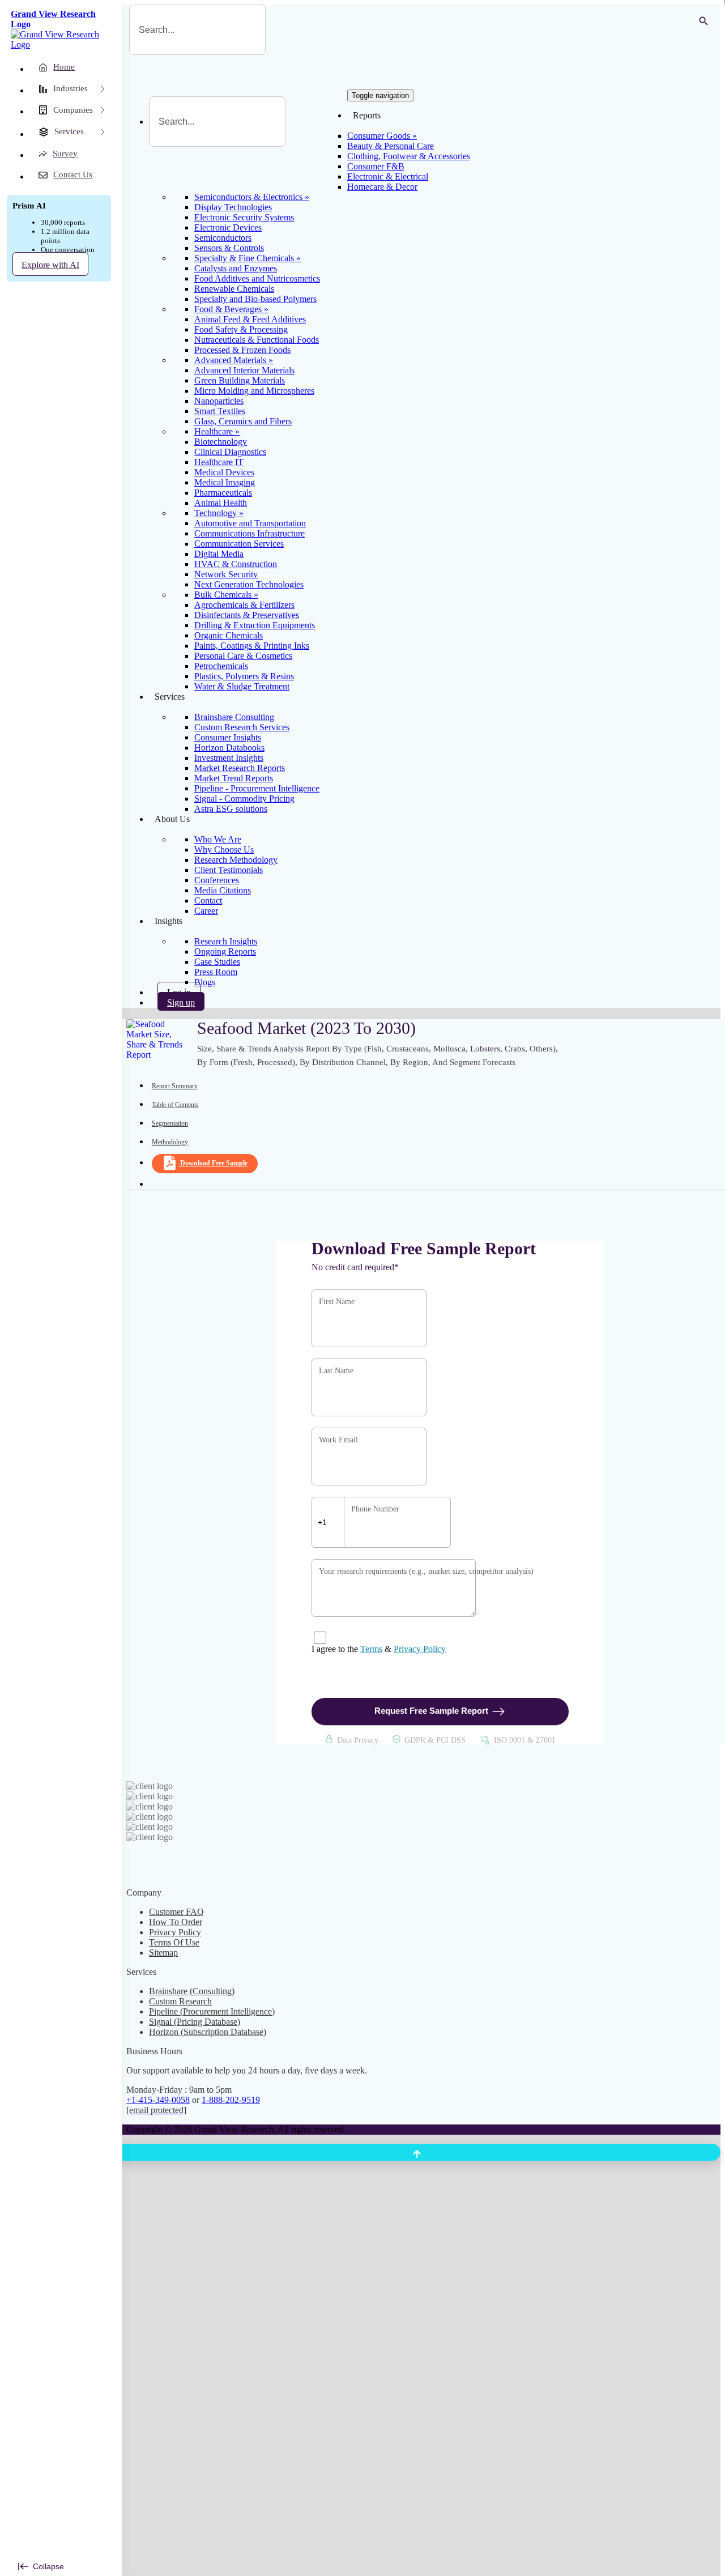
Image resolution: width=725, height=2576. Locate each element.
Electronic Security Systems (244, 217)
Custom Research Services (242, 727)
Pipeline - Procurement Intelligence (257, 788)
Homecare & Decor (382, 187)
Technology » (219, 513)
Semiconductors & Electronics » (252, 197)
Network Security (226, 574)
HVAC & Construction (236, 564)
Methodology (170, 1142)
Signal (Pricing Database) (195, 2022)
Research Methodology (236, 860)
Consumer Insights (228, 737)
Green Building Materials (240, 380)
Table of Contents (175, 1105)
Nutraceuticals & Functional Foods (257, 340)
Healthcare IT (219, 462)
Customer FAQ (176, 1912)
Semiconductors (223, 238)
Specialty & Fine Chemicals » (248, 258)
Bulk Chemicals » (226, 595)
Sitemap (163, 1953)
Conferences (217, 880)
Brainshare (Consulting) (192, 1991)
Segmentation (170, 1123)
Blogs (205, 982)
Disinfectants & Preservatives (247, 615)
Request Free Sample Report (431, 1711)
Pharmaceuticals (223, 493)
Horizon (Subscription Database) (208, 2032)
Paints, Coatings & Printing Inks (252, 646)
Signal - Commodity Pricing (244, 799)
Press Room (216, 972)
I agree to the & (379, 1649)
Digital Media (219, 554)
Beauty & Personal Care (391, 146)
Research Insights (226, 941)
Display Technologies (233, 207)
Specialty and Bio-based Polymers (255, 299)
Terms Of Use (174, 1942)
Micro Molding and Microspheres (254, 391)
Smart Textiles (220, 411)
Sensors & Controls (229, 248)
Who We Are (218, 839)
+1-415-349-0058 (158, 2100)
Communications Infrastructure (250, 533)
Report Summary (175, 1086)
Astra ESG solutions (231, 809)
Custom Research (180, 2001)
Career (206, 911)
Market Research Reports (240, 768)
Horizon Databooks (229, 748)
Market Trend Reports (234, 778)
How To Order (176, 1922)
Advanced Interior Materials (244, 370)
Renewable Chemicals (234, 289)
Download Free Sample (214, 1163)
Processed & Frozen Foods (242, 350)
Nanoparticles (219, 401)
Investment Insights (229, 758)
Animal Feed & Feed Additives (250, 319)
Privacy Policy (420, 1649)
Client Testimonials (229, 870)
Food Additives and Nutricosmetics (257, 278)
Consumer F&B (376, 166)
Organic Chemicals (229, 635)
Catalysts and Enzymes (236, 268)
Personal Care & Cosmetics (243, 656)
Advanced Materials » (234, 360)
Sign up (181, 1002)
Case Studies (217, 962)
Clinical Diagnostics (230, 452)
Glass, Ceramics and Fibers (243, 421)
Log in (179, 992)
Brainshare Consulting (234, 717)
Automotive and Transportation (250, 523)
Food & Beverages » (231, 309)
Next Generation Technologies (249, 584)
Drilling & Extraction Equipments (255, 625)
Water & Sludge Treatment (242, 686)
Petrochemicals (221, 666)
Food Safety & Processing (241, 329)
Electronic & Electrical (388, 176)
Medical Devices (224, 472)
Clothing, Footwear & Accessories (409, 156)
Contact (208, 900)
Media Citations (223, 890)
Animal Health (221, 503)
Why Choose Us (224, 850)
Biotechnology (221, 442)
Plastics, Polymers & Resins (244, 676)
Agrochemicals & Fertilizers (244, 605)
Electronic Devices (228, 227)
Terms (371, 1649)
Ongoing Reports (225, 951)
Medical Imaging (225, 482)
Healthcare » (217, 431)
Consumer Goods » (382, 136)
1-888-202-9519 (231, 2100)
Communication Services (239, 544)
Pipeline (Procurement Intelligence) (212, 2011)
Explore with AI (50, 265)
